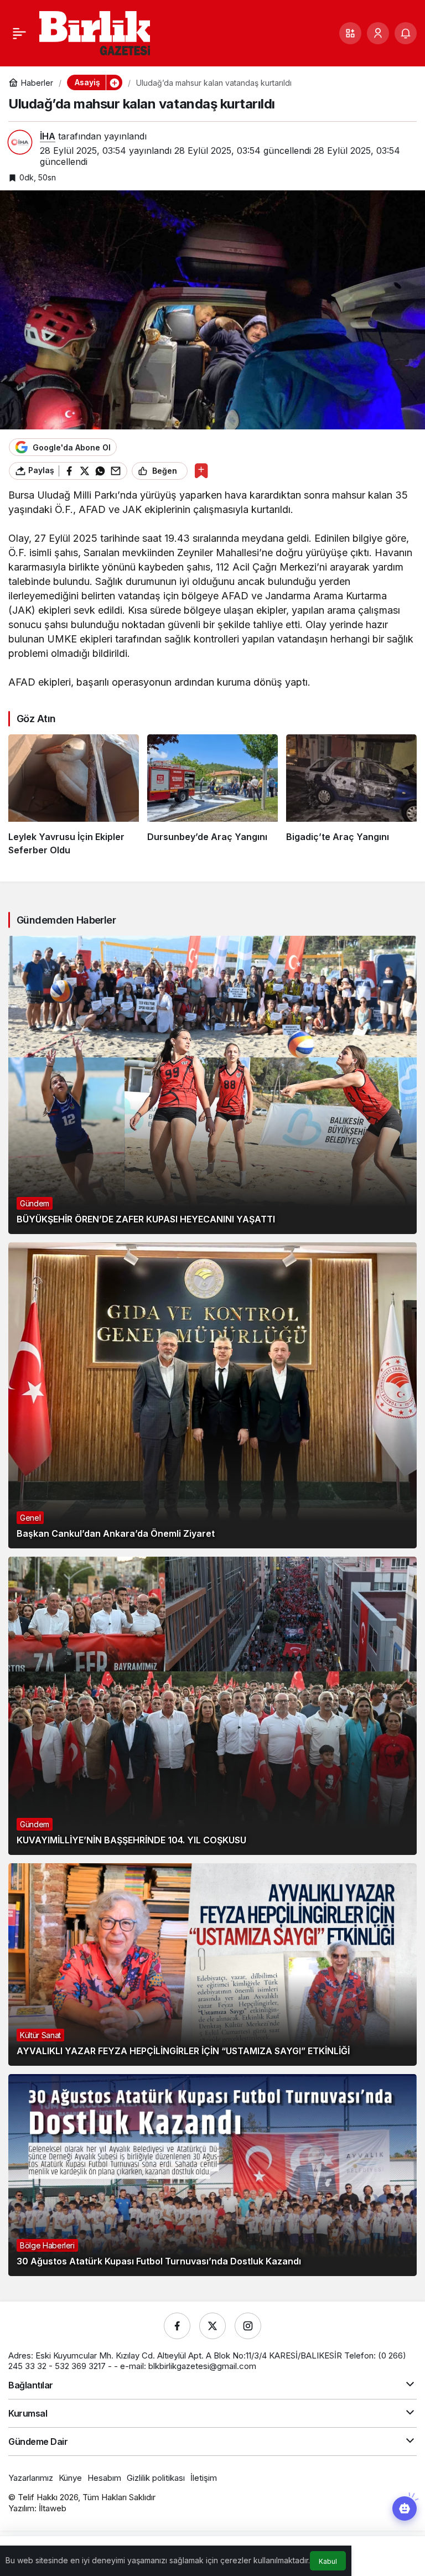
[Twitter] (212, 2326)
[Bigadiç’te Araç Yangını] (351, 795)
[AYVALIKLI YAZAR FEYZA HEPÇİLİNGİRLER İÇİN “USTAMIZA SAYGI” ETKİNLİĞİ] (212, 1964)
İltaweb (53, 2508)
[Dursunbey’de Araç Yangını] (212, 795)
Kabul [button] (328, 2561)
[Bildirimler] (406, 33)
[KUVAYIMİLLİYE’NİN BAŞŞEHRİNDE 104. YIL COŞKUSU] (212, 1706)
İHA (48, 136)
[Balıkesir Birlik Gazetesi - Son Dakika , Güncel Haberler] (95, 32)
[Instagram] (248, 2326)
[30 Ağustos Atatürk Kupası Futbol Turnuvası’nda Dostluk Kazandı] (212, 2175)
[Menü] (19, 33)
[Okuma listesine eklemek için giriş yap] (201, 471)
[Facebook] (177, 2326)
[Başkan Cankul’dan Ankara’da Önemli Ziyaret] (212, 1396)
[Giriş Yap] (378, 33)
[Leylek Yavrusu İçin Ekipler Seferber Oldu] (74, 795)
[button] (350, 33)
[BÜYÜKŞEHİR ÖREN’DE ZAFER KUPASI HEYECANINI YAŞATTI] (212, 1085)
